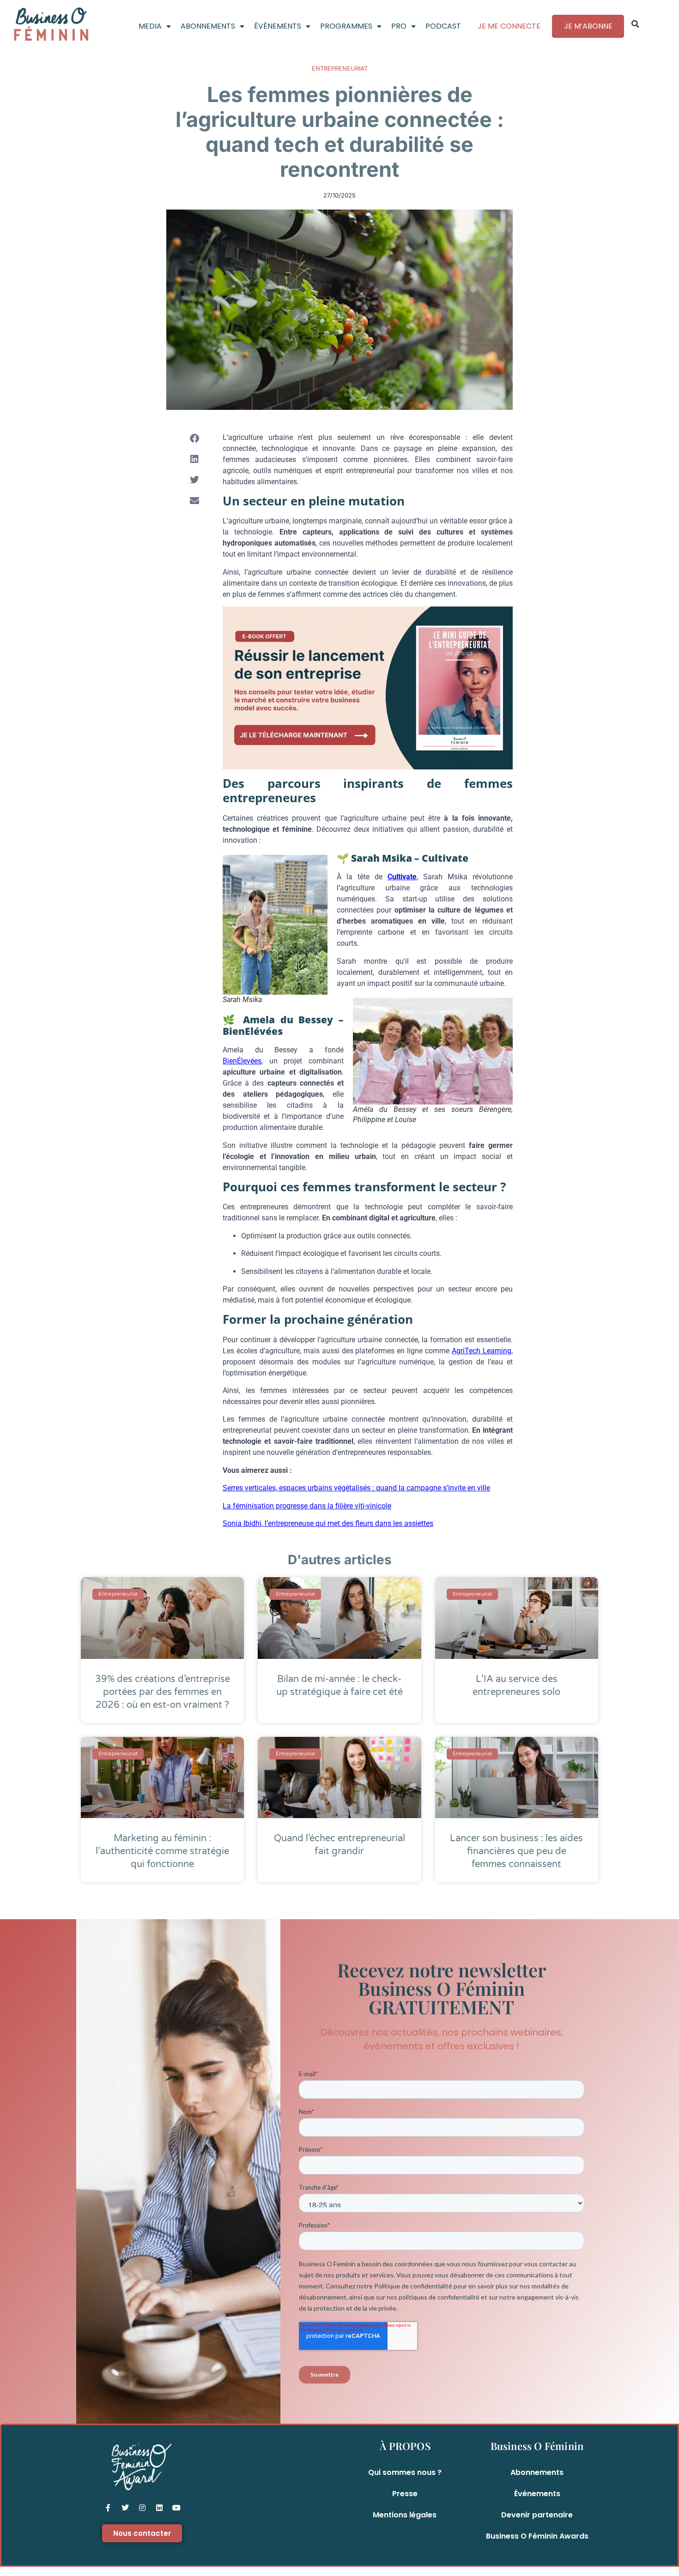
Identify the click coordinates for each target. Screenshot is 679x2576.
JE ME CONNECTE (509, 26)
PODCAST (443, 26)
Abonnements (537, 2472)
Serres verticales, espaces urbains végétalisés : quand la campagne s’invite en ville (356, 1488)
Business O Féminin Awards (537, 2536)
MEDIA (150, 26)
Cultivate (402, 877)
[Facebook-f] (108, 2508)
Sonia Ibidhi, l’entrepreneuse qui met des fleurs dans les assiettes (328, 1523)
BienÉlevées (242, 1061)
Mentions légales (405, 2515)
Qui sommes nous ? (405, 2472)
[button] (636, 24)
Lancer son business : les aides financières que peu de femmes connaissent (516, 1851)
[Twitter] (125, 2508)
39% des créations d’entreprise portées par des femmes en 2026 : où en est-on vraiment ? (163, 1692)
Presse (405, 2494)
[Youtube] (176, 2508)
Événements (537, 2494)
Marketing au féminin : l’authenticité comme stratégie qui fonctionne (162, 1851)
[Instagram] (142, 2508)
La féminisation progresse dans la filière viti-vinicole (307, 1506)
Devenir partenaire (537, 2515)
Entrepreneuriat (340, 68)
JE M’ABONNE (588, 26)
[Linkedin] (159, 2508)
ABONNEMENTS (208, 26)
